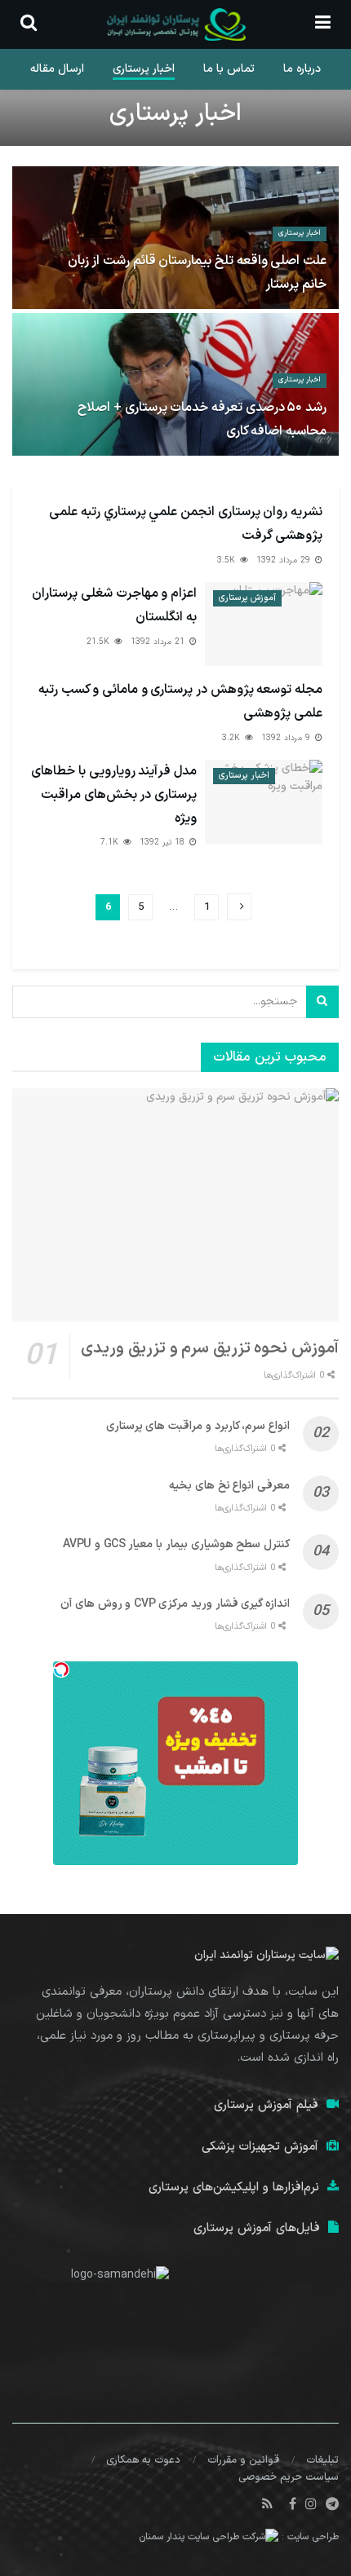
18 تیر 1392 (164, 842)
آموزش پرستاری (247, 598)
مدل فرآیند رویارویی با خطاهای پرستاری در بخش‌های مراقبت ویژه (114, 795)
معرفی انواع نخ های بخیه (229, 1486)
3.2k (233, 738)
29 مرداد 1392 (285, 560)
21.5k (100, 642)
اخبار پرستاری (144, 69)
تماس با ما (229, 69)
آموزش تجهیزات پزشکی (260, 2147)
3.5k (228, 560)
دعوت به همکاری (143, 2460)
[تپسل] (61, 1670)
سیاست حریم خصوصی (289, 2477)
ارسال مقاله (57, 69)
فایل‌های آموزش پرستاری (257, 2228)
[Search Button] (322, 1002)
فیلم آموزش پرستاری (266, 2105)
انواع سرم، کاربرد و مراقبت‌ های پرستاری (198, 1426)
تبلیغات (322, 2460)
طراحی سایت (313, 2538)
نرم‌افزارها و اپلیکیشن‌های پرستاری (234, 2188)
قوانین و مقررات (243, 2460)
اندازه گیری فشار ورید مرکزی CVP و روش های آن (175, 1604)
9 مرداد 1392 (287, 738)
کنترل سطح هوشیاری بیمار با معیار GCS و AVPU (176, 1544)
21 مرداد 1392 (159, 642)
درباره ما (302, 69)
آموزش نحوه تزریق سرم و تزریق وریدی (210, 1348)
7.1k (111, 842)
